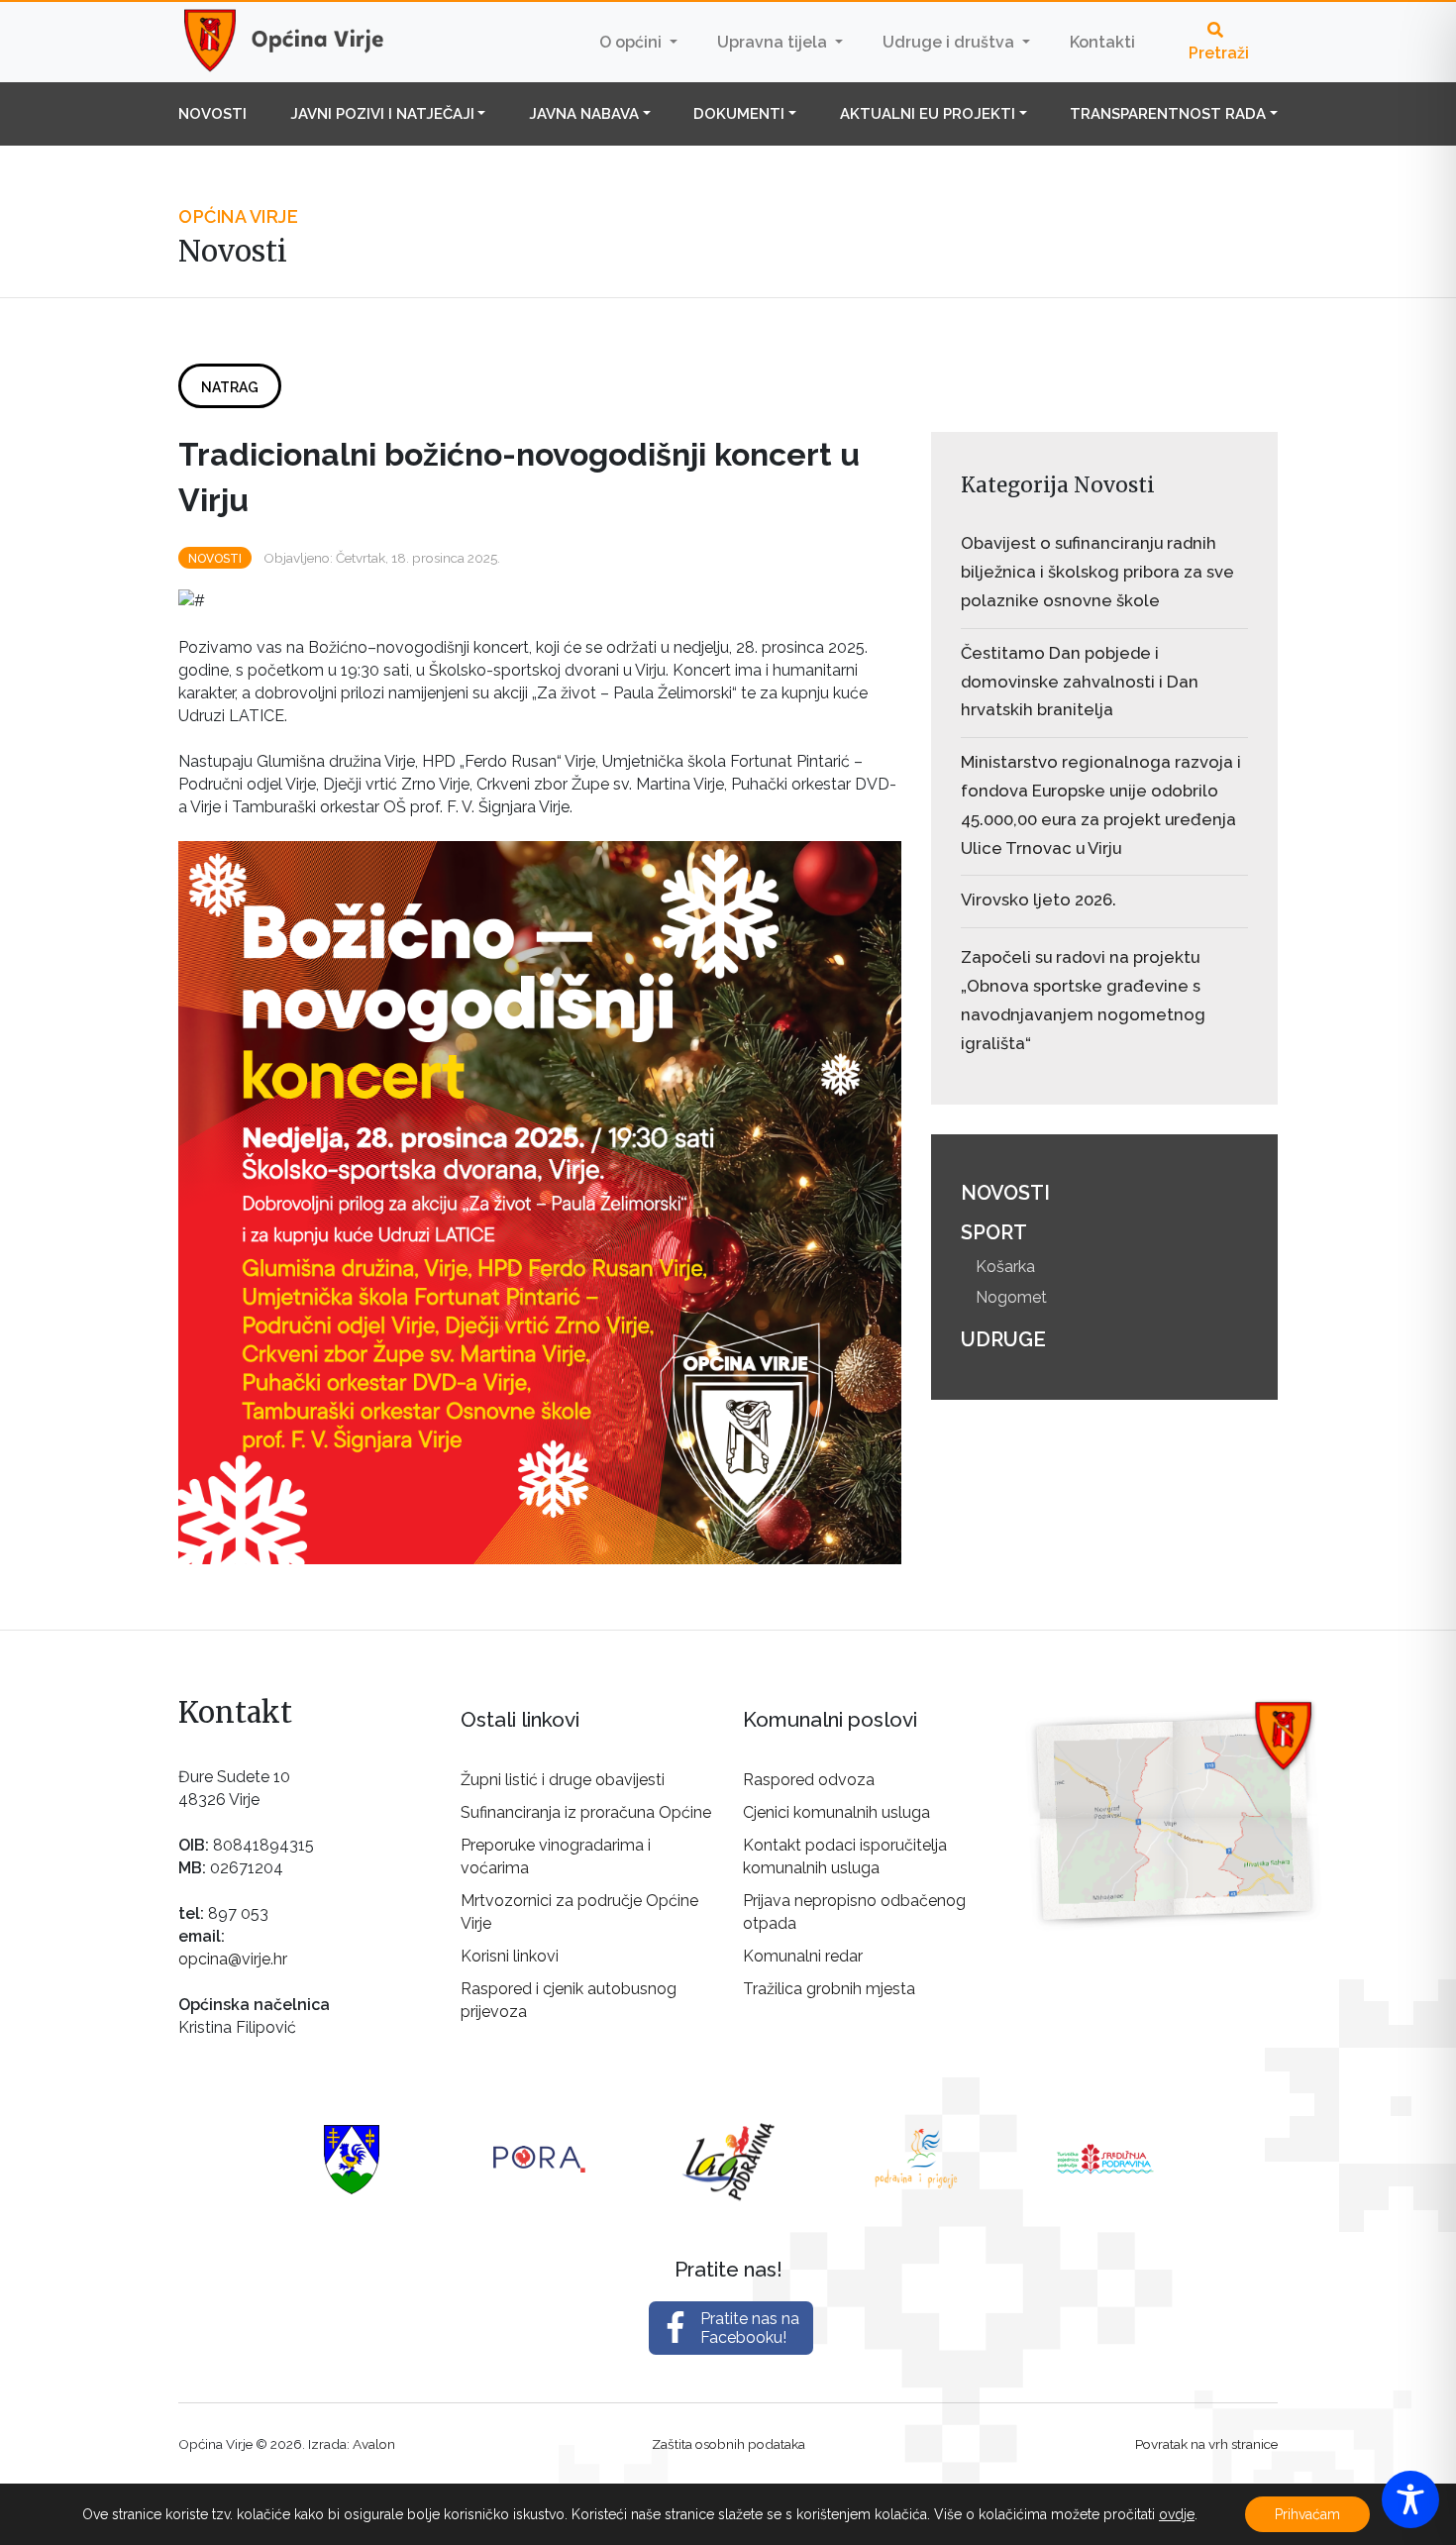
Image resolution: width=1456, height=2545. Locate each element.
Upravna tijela (774, 42)
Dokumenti (739, 114)
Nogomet (1011, 1297)
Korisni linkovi (510, 1956)
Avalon (374, 2444)
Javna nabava (584, 114)
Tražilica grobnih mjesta (829, 1989)
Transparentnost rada (1168, 114)
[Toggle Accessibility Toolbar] (1410, 2499)
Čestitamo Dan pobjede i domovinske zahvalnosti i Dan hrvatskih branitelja (1080, 682)
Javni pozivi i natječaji (382, 114)
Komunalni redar (803, 1956)
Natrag (230, 387)
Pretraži (1219, 53)
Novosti (212, 114)
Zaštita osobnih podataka (728, 2444)
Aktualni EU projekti (928, 114)
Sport (994, 1232)
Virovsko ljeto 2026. (1039, 900)
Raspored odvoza (809, 1780)
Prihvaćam (1307, 2514)
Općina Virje (302, 42)
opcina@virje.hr (233, 1959)
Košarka (1005, 1267)
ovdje (1177, 2514)
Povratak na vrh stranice (1206, 2444)
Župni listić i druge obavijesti (563, 1780)
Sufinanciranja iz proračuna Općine (586, 1812)
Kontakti (1102, 42)
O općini (632, 42)
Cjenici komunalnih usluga (836, 1812)
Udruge (1003, 1339)
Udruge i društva (950, 42)
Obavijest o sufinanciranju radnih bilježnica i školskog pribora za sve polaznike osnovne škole (1097, 572)
